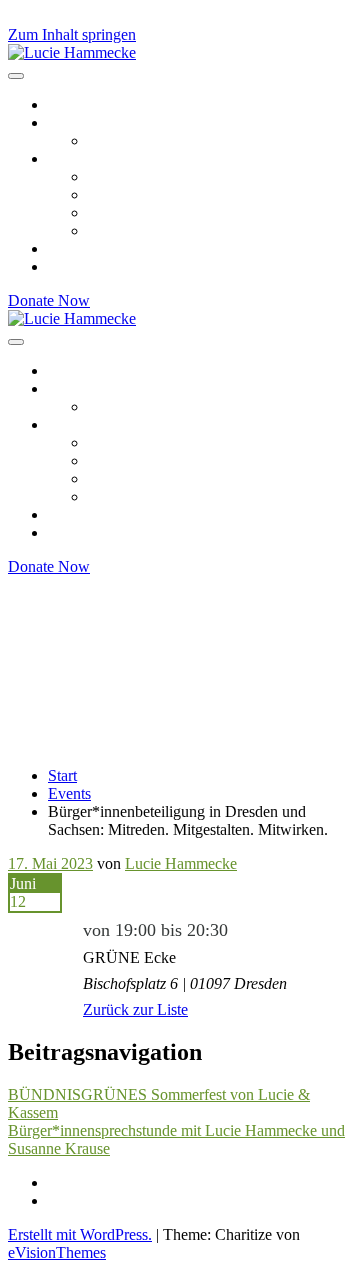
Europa (111, 176)
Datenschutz (87, 1200)
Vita (101, 140)
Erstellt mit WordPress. (80, 1234)
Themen (74, 158)
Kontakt (73, 266)
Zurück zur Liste (135, 1009)
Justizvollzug (129, 230)
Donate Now (49, 300)
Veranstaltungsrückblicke (127, 248)
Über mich (81, 122)
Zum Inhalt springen (72, 34)
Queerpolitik (127, 212)
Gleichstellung (133, 194)
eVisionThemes (57, 1252)
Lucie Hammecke (181, 863)
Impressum (82, 1182)
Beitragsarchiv (93, 104)
